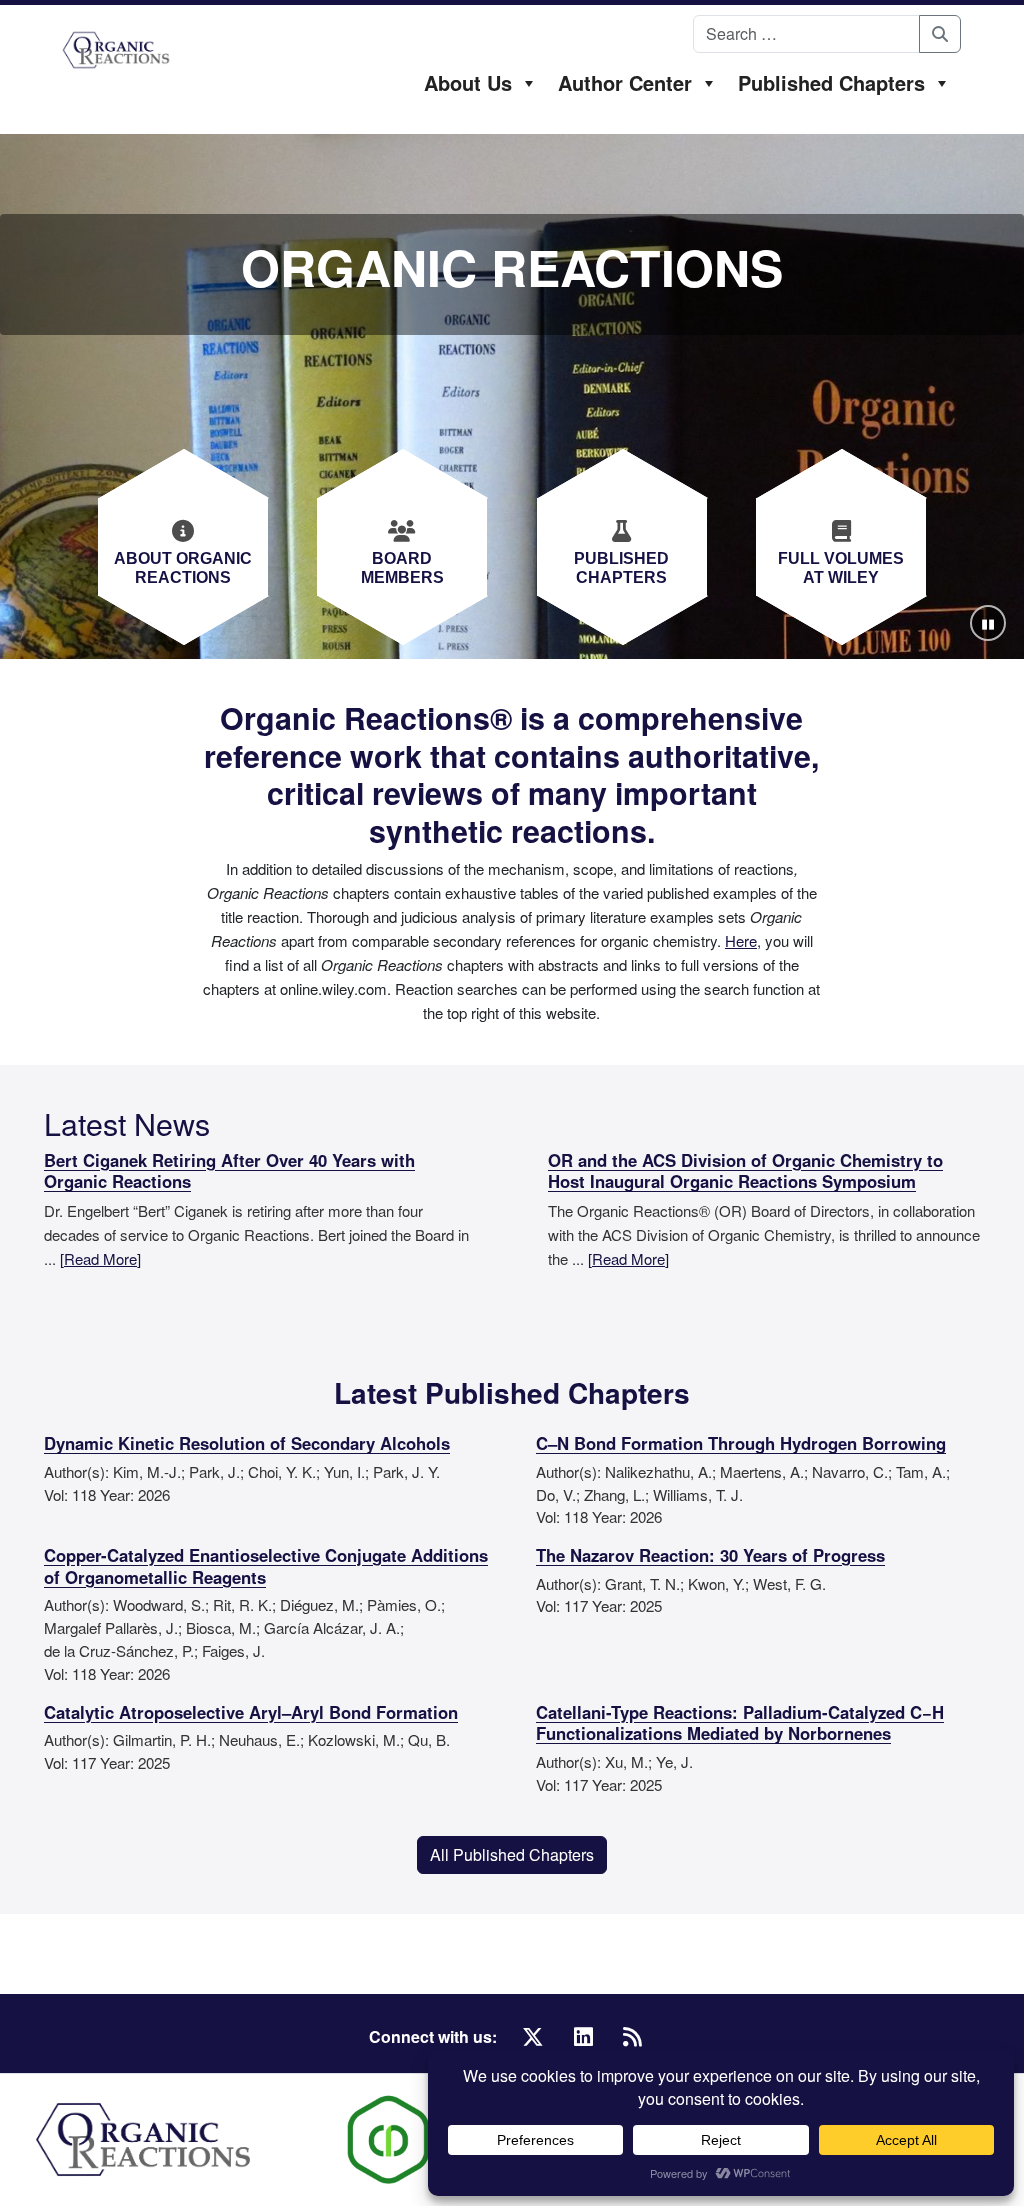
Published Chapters (831, 82)
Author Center (625, 82)
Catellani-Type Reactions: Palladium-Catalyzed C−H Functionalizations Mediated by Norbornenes (740, 1724)
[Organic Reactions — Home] (116, 50)
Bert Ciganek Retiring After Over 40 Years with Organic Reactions (229, 1172)
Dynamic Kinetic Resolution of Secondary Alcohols (247, 1444)
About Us (468, 82)
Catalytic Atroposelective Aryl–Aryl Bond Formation (251, 1713)
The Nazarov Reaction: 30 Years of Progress (710, 1556)
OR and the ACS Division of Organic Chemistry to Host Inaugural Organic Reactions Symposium (745, 1172)
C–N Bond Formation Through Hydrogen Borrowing (741, 1444)
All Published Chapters (512, 1854)
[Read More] (100, 1258)
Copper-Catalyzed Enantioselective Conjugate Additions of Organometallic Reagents (266, 1567)
